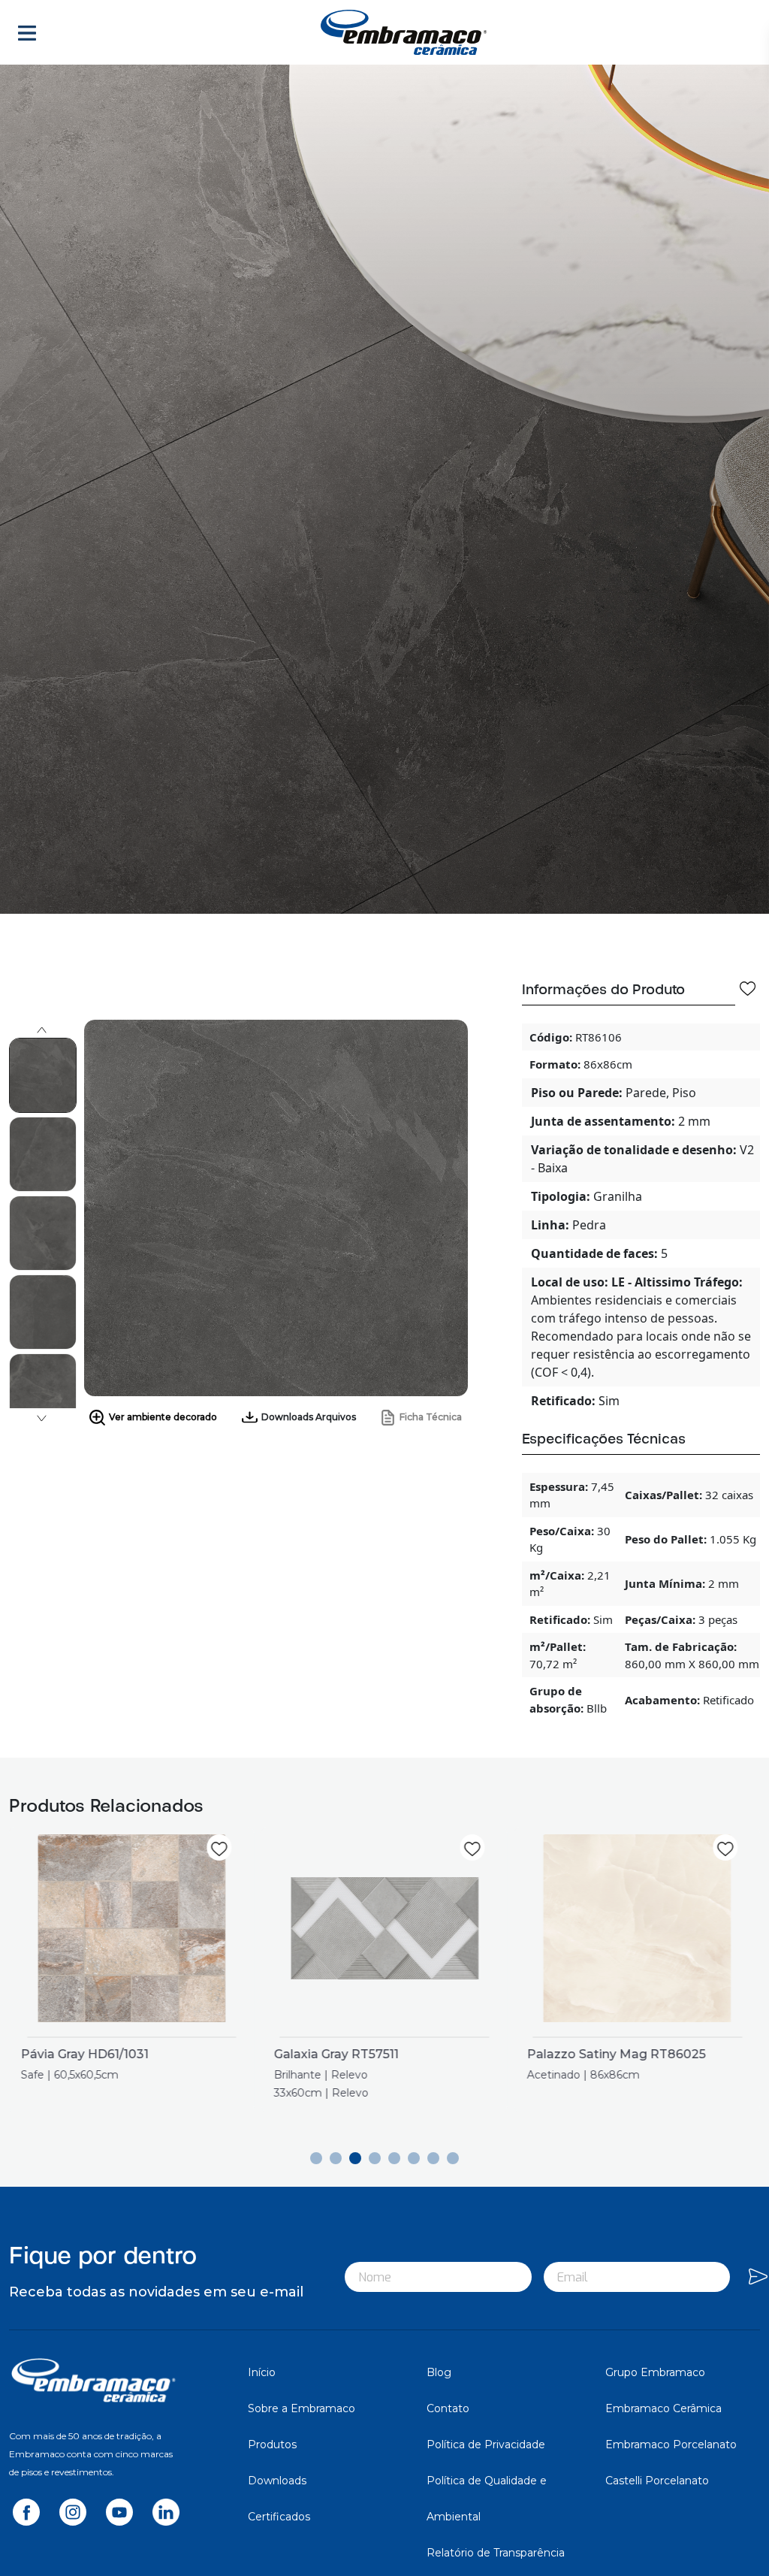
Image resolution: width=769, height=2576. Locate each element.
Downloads (277, 2481)
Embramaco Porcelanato (671, 2444)
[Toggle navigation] (27, 32)
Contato (448, 2408)
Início (262, 2372)
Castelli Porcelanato (657, 2481)
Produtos (272, 2444)
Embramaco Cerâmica (663, 2408)
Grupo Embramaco (655, 2372)
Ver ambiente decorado (163, 1417)
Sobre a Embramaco (302, 2408)
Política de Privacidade (486, 2444)
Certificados (279, 2517)
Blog (439, 2372)
